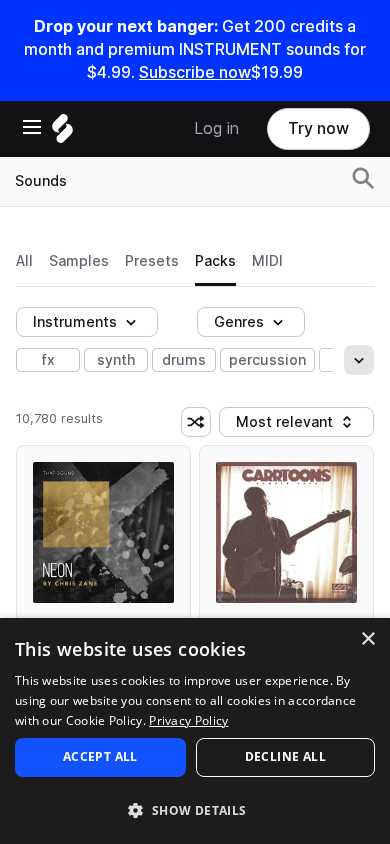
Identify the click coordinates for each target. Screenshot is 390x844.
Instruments (75, 322)
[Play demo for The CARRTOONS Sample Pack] (287, 533)
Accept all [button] (100, 756)
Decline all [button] (285, 756)
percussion (267, 360)
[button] (195, 809)
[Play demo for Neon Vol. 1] (104, 533)
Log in (216, 128)
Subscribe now (195, 72)
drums (184, 360)
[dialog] (195, 731)
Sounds (41, 181)
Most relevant (291, 425)
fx (48, 360)
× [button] (367, 639)
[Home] (62, 133)
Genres (239, 322)
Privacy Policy (188, 720)
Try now (318, 128)
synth (116, 360)
